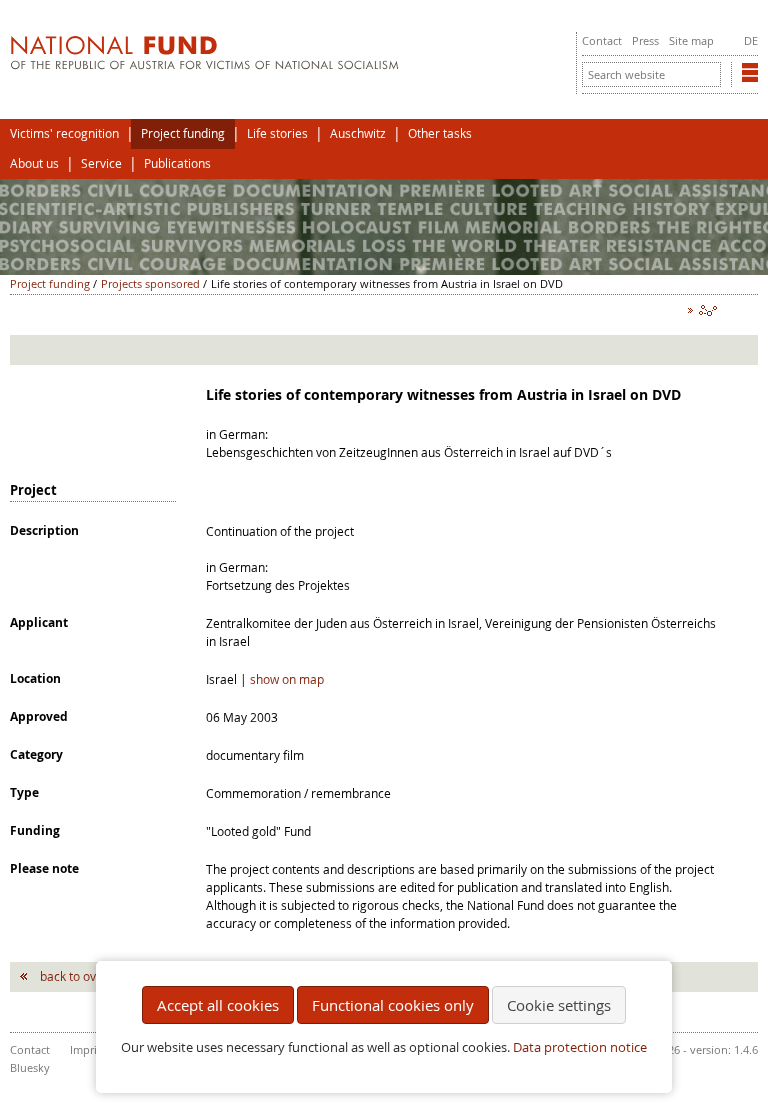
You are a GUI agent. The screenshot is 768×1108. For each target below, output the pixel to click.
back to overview (86, 976)
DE (751, 40)
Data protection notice (580, 1047)
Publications (177, 163)
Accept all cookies (218, 1005)
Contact (602, 40)
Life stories (277, 133)
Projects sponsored (150, 283)
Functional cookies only (393, 1005)
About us (34, 163)
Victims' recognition (64, 133)
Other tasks (440, 133)
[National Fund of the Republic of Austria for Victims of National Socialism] (204, 65)
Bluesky (30, 1067)
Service (101, 163)
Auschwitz (358, 133)
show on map (287, 679)
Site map (691, 40)
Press (645, 40)
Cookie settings (559, 1005)
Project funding (183, 133)
